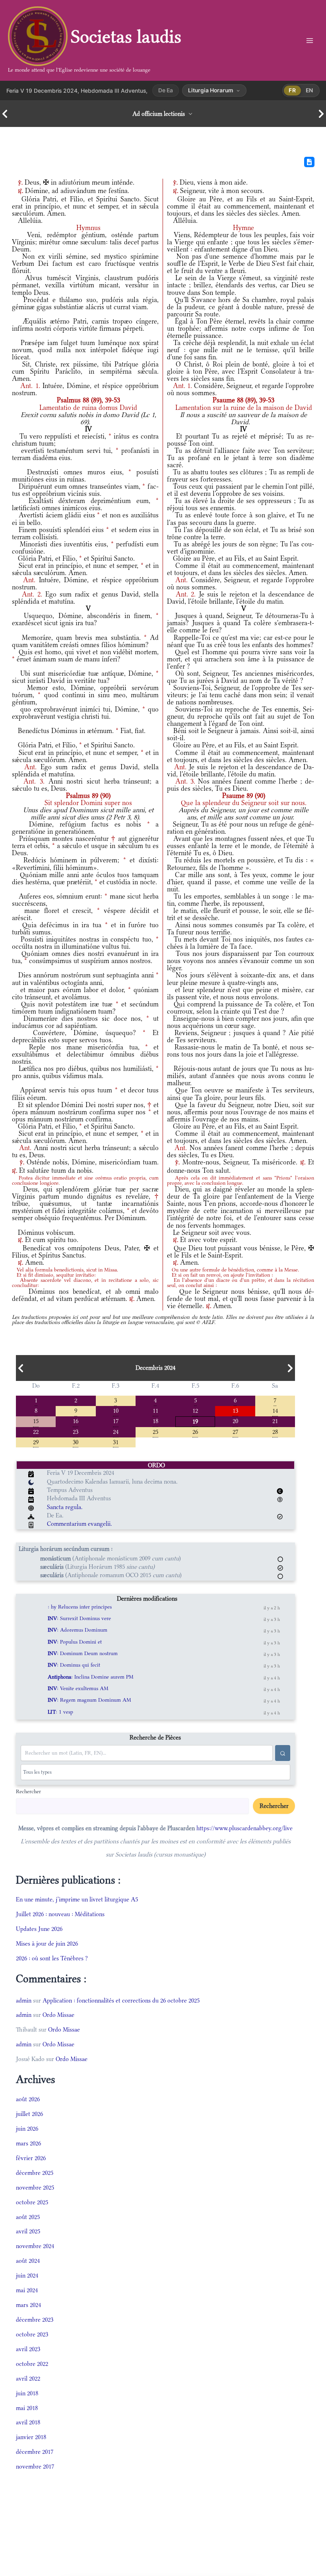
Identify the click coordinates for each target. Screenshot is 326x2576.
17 (116, 1421)
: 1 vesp (60, 1712)
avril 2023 (28, 2349)
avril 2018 (28, 2422)
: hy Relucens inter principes (80, 1607)
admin (24, 2000)
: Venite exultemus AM (78, 1688)
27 (235, 1431)
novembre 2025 (35, 2187)
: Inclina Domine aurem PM (91, 1677)
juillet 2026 (29, 2114)
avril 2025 (28, 2231)
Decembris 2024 (155, 1368)
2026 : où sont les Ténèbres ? (52, 1958)
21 (275, 1421)
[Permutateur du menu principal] (310, 40)
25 (155, 1431)
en (310, 90)
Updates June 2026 (39, 1929)
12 (195, 1410)
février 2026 (31, 2158)
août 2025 (28, 2217)
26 (195, 1431)
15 (36, 1421)
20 (235, 1421)
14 (275, 1410)
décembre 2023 (35, 2320)
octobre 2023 (32, 2334)
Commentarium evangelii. (80, 1524)
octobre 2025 (32, 2202)
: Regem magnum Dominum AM (89, 1700)
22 (36, 1431)
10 (116, 1410)
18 (155, 1421)
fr (292, 90)
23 (76, 1431)
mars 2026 (28, 2143)
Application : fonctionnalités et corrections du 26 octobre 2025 (121, 2000)
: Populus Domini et (75, 1642)
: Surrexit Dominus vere (79, 1618)
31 (116, 1442)
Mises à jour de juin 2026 (47, 1943)
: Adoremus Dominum (78, 1630)
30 (76, 1442)
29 (36, 1442)
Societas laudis (126, 36)
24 (116, 1431)
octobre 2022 (32, 2364)
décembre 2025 (35, 2173)
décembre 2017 (35, 2452)
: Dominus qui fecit (74, 1665)
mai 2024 (27, 2290)
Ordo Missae (58, 2015)
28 (275, 1431)
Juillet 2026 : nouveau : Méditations (60, 1914)
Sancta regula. (65, 1507)
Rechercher (28, 1791)
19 (195, 1421)
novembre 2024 (35, 2246)
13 (235, 1410)
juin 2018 (27, 2393)
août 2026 (28, 2099)
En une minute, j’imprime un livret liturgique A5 (77, 1899)
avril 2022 (28, 2378)
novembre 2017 (35, 2466)
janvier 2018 (31, 2437)
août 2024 (28, 2261)
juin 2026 (27, 2128)
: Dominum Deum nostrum (83, 1653)
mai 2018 (27, 2408)
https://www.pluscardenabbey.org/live (244, 1828)
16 (76, 1421)
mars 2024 (28, 2305)
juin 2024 (27, 2275)
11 (155, 1410)
